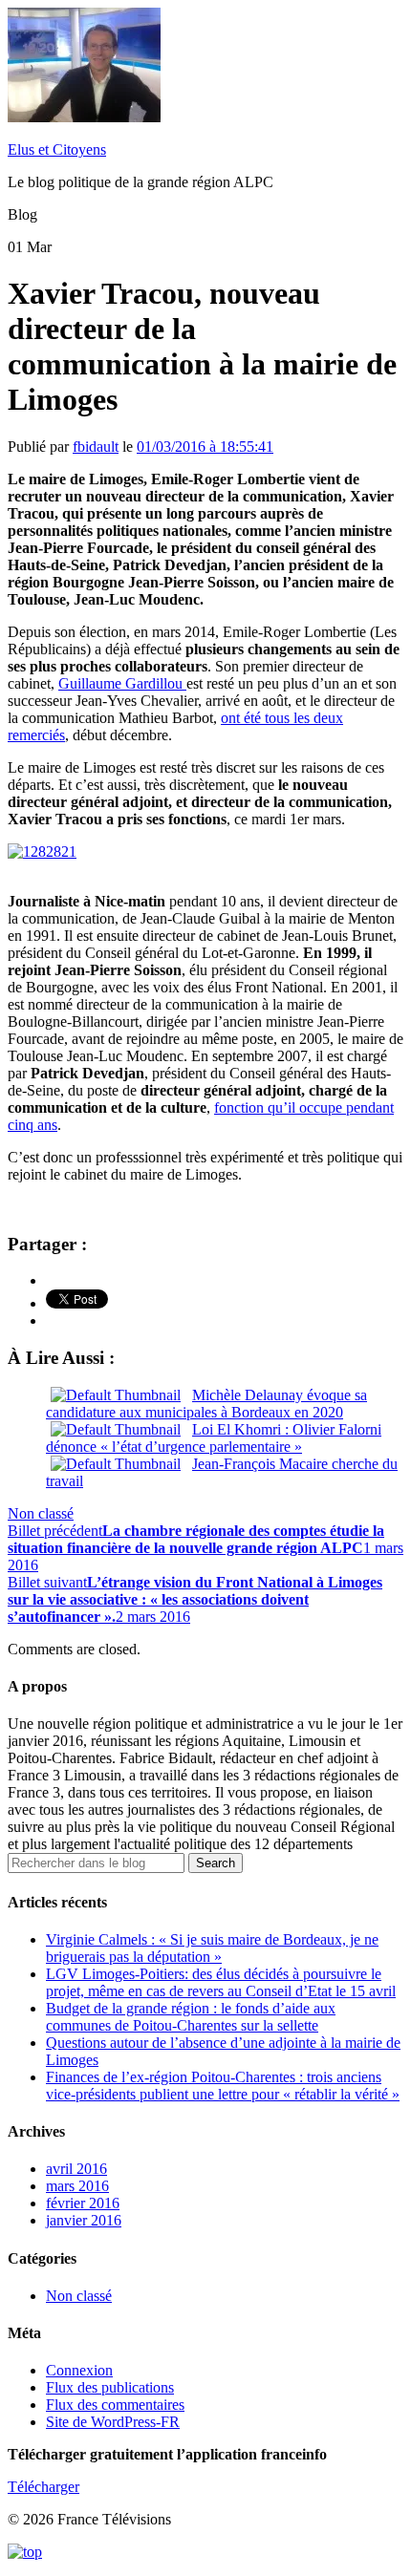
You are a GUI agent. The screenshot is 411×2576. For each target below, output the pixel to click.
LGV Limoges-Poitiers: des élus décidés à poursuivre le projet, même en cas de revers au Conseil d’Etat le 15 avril (221, 1982)
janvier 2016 (84, 2220)
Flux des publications (110, 2387)
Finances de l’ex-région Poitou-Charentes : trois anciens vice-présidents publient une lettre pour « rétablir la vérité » (223, 2086)
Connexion (79, 2370)
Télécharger (43, 2487)
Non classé (41, 1513)
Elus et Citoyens (57, 149)
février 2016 (83, 2203)
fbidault (96, 447)
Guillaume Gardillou (122, 683)
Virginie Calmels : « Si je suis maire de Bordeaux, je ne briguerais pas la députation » (212, 1948)
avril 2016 (76, 2169)
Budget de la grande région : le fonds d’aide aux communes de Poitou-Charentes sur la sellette (191, 2017)
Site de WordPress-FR (113, 2422)
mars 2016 (77, 2186)
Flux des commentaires (115, 2405)
